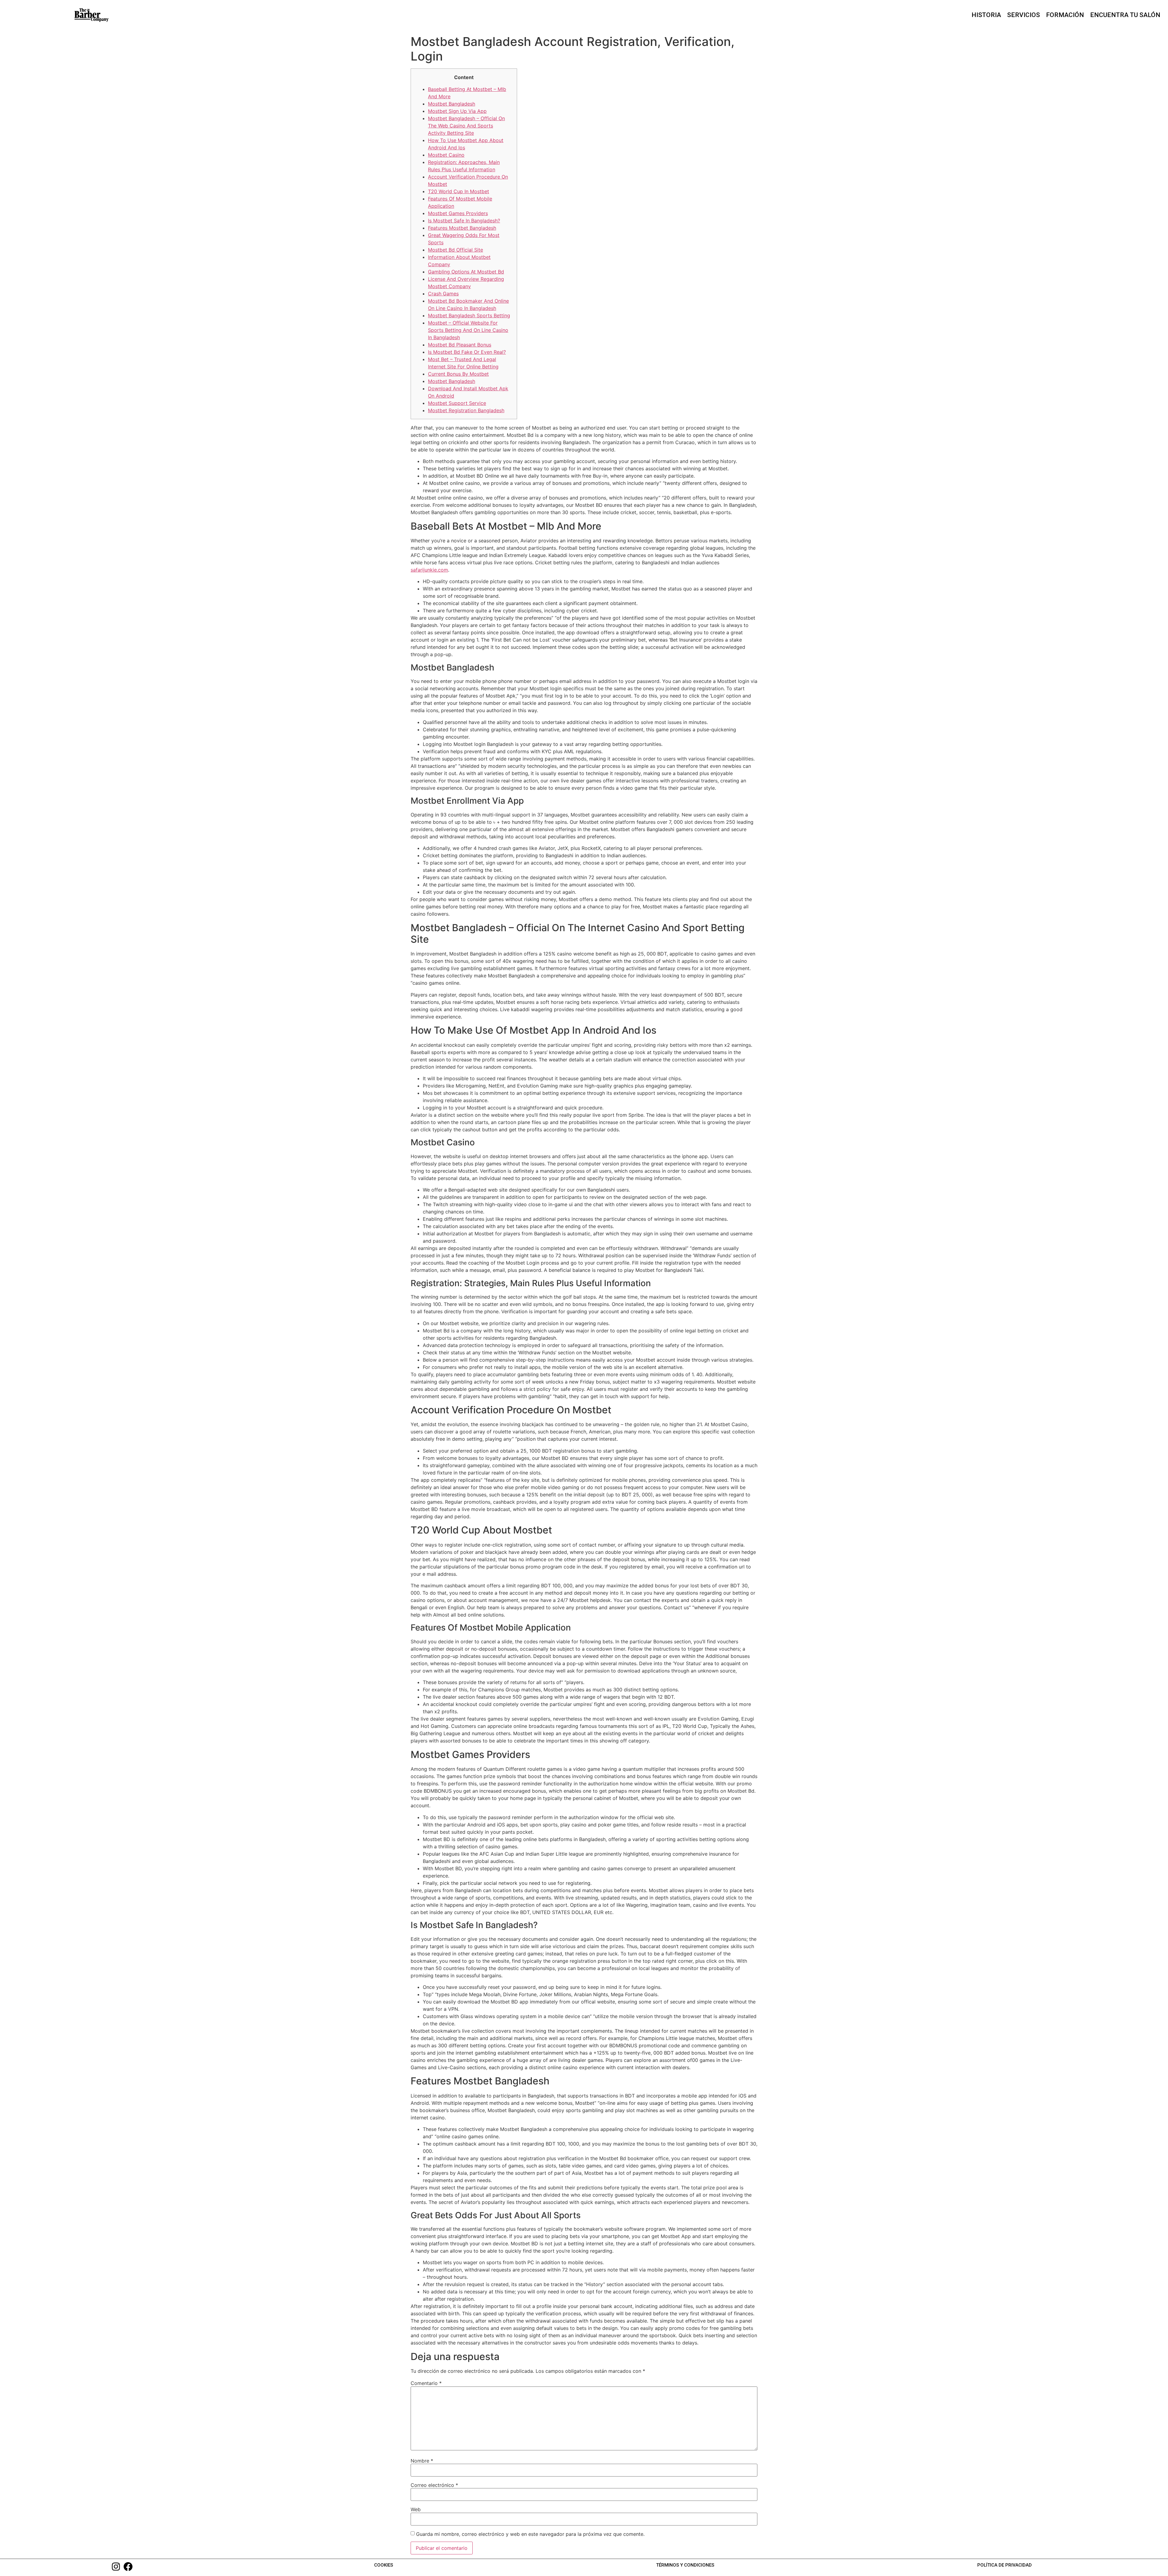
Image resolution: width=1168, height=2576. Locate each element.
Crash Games (443, 294)
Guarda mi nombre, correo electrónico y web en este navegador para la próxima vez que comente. (530, 2534)
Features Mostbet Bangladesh (462, 228)
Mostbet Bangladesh (452, 104)
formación (1065, 15)
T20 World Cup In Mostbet (459, 191)
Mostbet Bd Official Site (455, 250)
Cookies (384, 2565)
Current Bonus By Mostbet (458, 374)
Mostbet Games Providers (458, 213)
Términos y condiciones (685, 2565)
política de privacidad (1005, 2565)
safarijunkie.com (429, 570)
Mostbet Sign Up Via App (457, 111)
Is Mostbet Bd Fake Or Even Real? (467, 352)
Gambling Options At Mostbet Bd (466, 272)
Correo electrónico (434, 2485)
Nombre (422, 2461)
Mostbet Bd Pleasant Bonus (460, 345)
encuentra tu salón (1125, 15)
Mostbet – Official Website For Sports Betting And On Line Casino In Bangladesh (468, 330)
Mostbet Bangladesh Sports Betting (469, 315)
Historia (986, 15)
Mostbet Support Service (457, 403)
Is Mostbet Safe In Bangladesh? (464, 221)
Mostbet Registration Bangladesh (466, 410)
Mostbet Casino (446, 155)
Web (416, 2509)
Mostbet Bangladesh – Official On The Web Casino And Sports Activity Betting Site (466, 126)
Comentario (426, 2383)
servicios (1024, 15)
